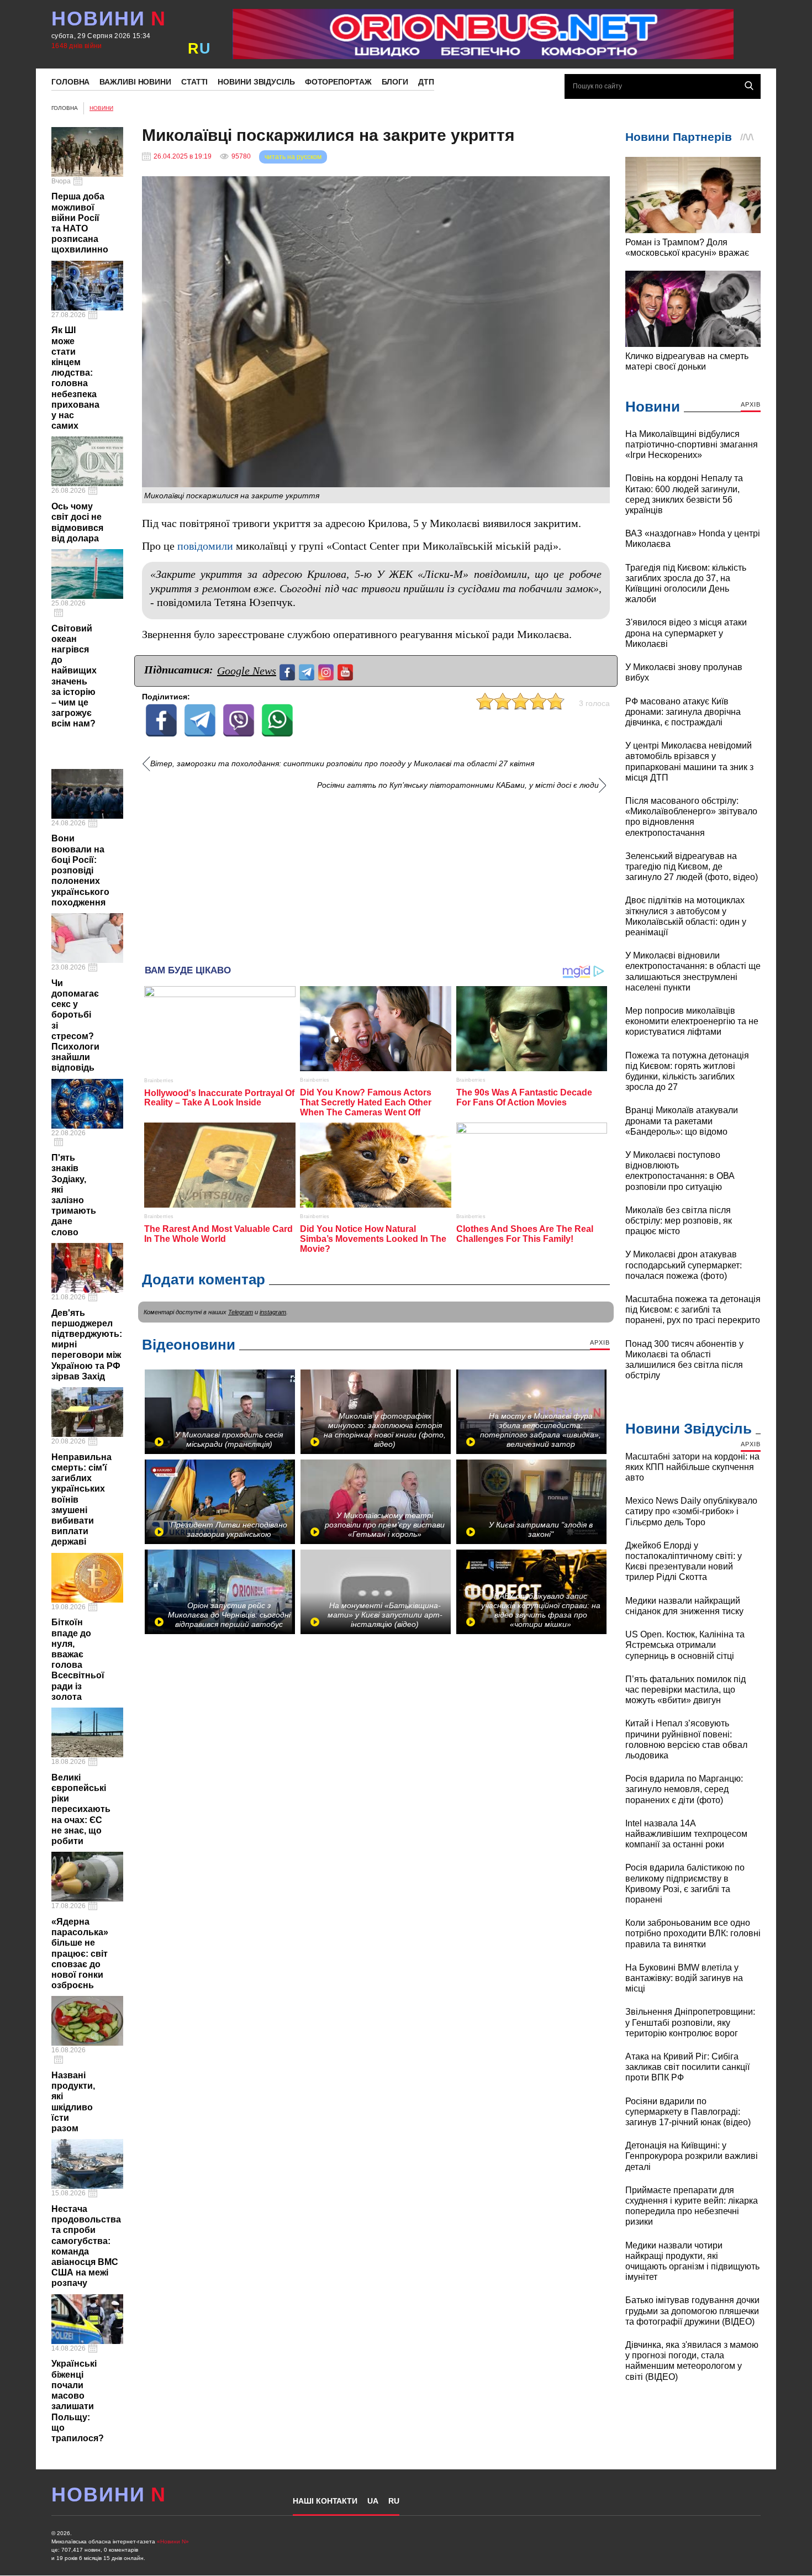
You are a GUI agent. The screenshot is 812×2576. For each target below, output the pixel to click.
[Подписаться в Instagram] (327, 671)
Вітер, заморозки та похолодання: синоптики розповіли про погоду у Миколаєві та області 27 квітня (342, 764)
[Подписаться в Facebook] (289, 671)
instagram (273, 1312)
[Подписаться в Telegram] (308, 671)
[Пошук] (749, 86)
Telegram (241, 1312)
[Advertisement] (376, 873)
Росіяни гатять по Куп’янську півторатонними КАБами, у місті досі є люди (458, 785)
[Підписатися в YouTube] (347, 671)
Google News (247, 671)
